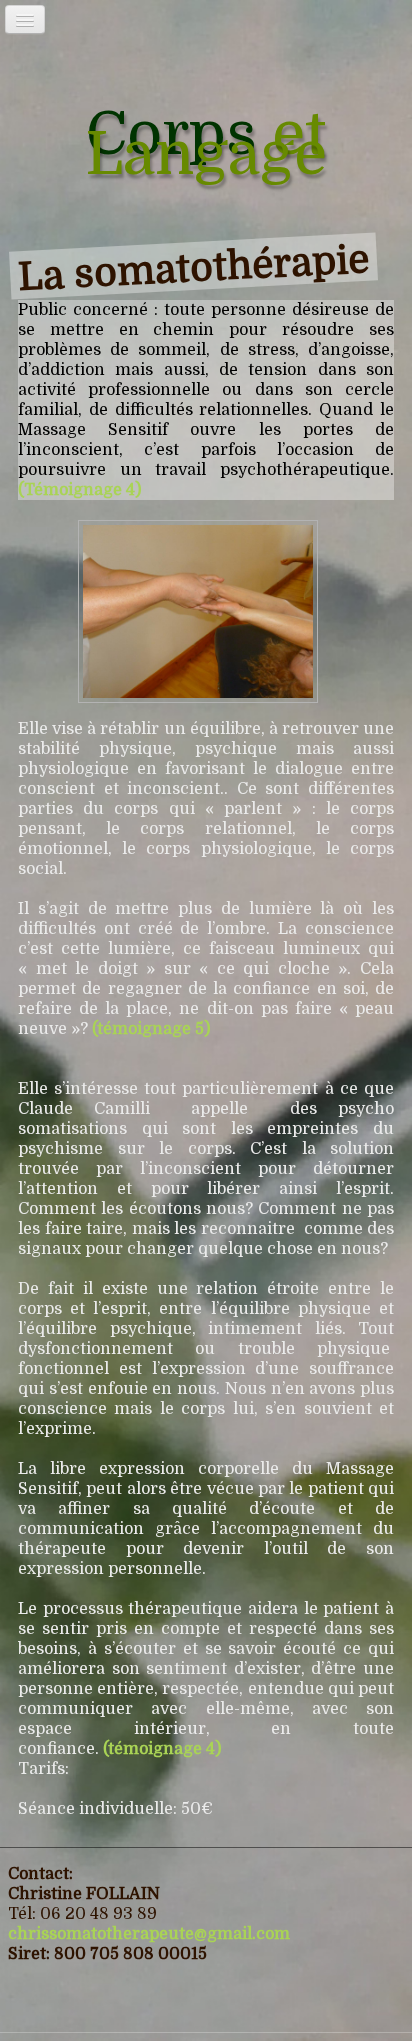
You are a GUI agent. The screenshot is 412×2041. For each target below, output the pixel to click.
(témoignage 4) (162, 1749)
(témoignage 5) (151, 1029)
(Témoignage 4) (79, 490)
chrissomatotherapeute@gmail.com (149, 1934)
